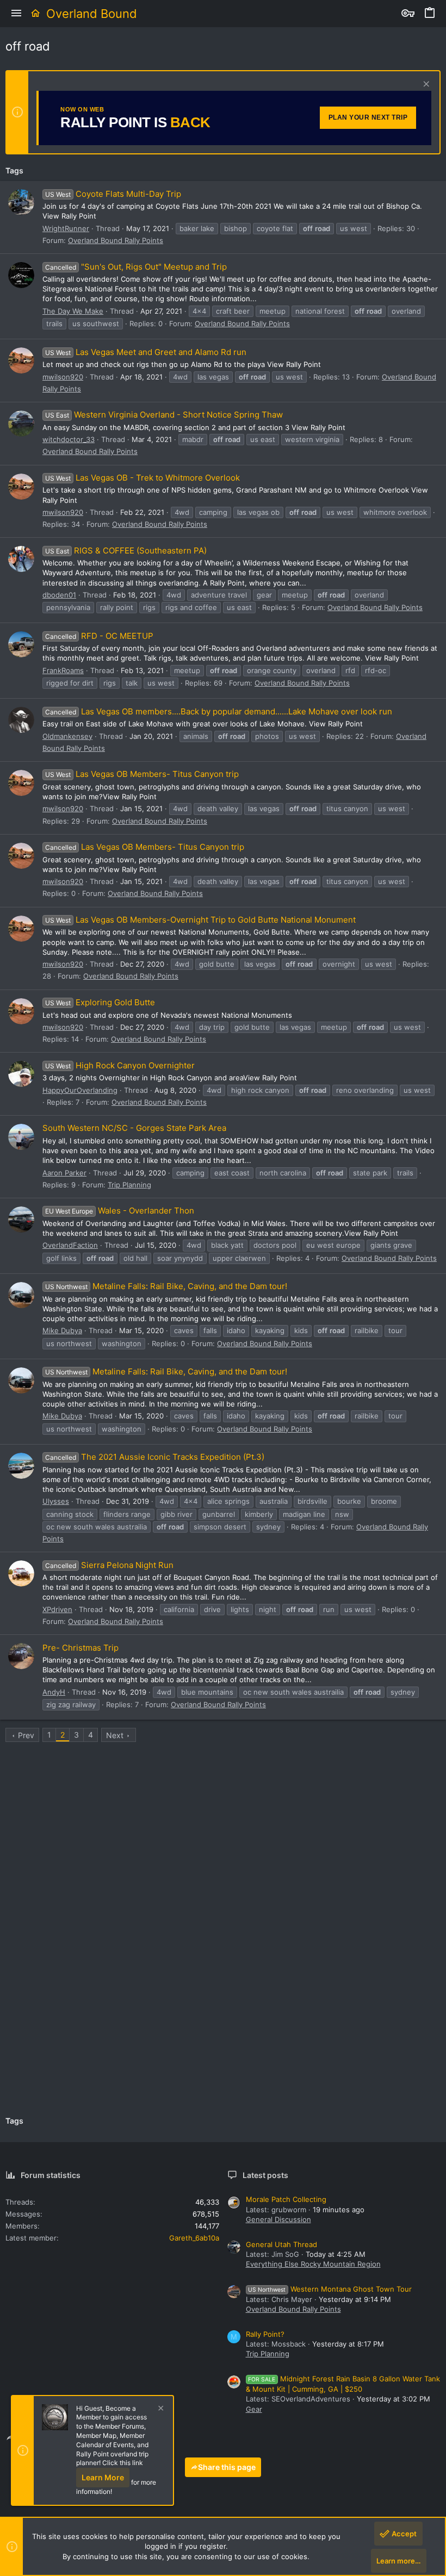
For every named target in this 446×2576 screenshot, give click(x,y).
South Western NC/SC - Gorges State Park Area (134, 1128)
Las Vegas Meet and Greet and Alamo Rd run (146, 352)
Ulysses (56, 1501)
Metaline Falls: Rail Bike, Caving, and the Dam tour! (166, 1286)
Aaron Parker (64, 1173)
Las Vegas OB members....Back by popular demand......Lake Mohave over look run (219, 711)
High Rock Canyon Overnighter (120, 1065)
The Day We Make (73, 311)
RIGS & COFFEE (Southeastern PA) (126, 550)
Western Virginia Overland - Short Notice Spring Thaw (164, 415)
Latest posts (265, 2175)
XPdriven (57, 1609)
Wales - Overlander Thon (120, 1211)
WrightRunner (66, 228)
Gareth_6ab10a (194, 2238)
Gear (254, 2409)
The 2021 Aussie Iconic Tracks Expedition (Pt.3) (155, 1457)
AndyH (54, 1692)
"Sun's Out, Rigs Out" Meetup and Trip (136, 267)
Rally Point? (265, 2334)
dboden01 (59, 595)
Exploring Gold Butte (100, 1002)
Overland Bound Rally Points (116, 240)
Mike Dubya (62, 1330)
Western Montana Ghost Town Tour (330, 2289)
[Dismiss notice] (425, 85)
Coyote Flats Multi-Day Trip (113, 194)
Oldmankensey (67, 736)
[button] (16, 14)
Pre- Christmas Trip (80, 1648)
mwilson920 (63, 377)
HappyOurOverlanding (80, 1090)
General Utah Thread (281, 2244)
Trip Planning (129, 1185)
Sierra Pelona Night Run (109, 1565)
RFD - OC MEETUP (99, 636)
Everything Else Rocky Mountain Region (313, 2264)
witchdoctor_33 (69, 439)
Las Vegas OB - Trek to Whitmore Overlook (143, 478)
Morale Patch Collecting (286, 2199)
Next (115, 1735)
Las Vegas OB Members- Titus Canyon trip (142, 774)
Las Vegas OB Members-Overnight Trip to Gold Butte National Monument (200, 920)
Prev (26, 1735)
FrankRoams (63, 670)
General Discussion (278, 2219)
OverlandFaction (70, 1245)
